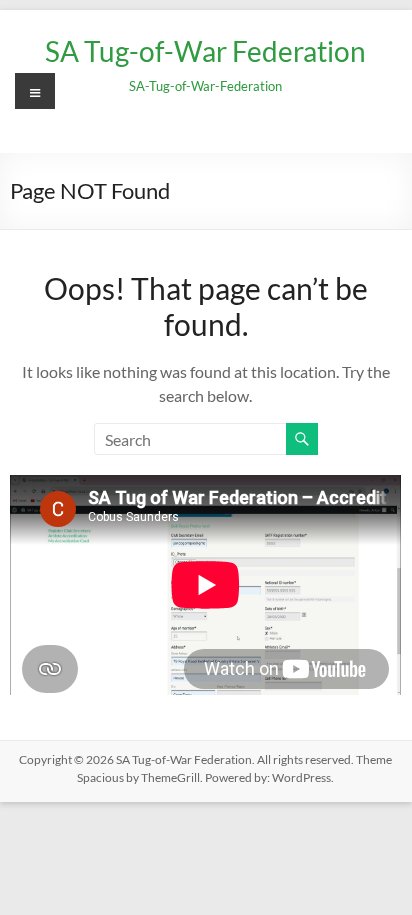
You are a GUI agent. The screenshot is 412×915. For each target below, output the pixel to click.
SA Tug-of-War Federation (205, 51)
